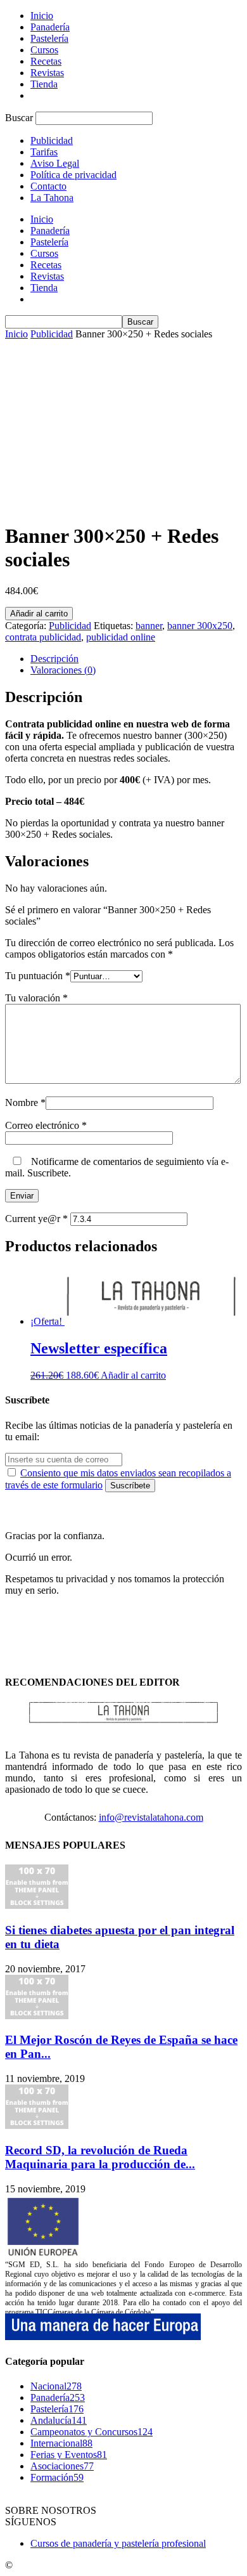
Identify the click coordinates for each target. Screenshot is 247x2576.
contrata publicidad (43, 637)
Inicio (42, 16)
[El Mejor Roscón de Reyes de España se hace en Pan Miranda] (37, 2016)
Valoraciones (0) (63, 670)
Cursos (44, 50)
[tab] (136, 659)
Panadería (50, 27)
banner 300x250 (200, 626)
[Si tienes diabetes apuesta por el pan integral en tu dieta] (37, 1905)
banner (149, 626)
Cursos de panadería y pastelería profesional (118, 2543)
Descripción (54, 659)
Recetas (46, 61)
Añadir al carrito (39, 614)
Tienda (44, 84)
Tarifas (44, 152)
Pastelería (49, 38)
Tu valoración (36, 998)
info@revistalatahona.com (151, 1817)
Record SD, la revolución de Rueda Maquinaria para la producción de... (100, 2157)
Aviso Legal (55, 163)
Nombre (25, 1103)
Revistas (47, 73)
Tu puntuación (38, 976)
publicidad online (121, 637)
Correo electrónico (46, 1125)
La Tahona (52, 198)
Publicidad (52, 140)
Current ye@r (36, 1219)
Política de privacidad (73, 175)
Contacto (48, 186)
